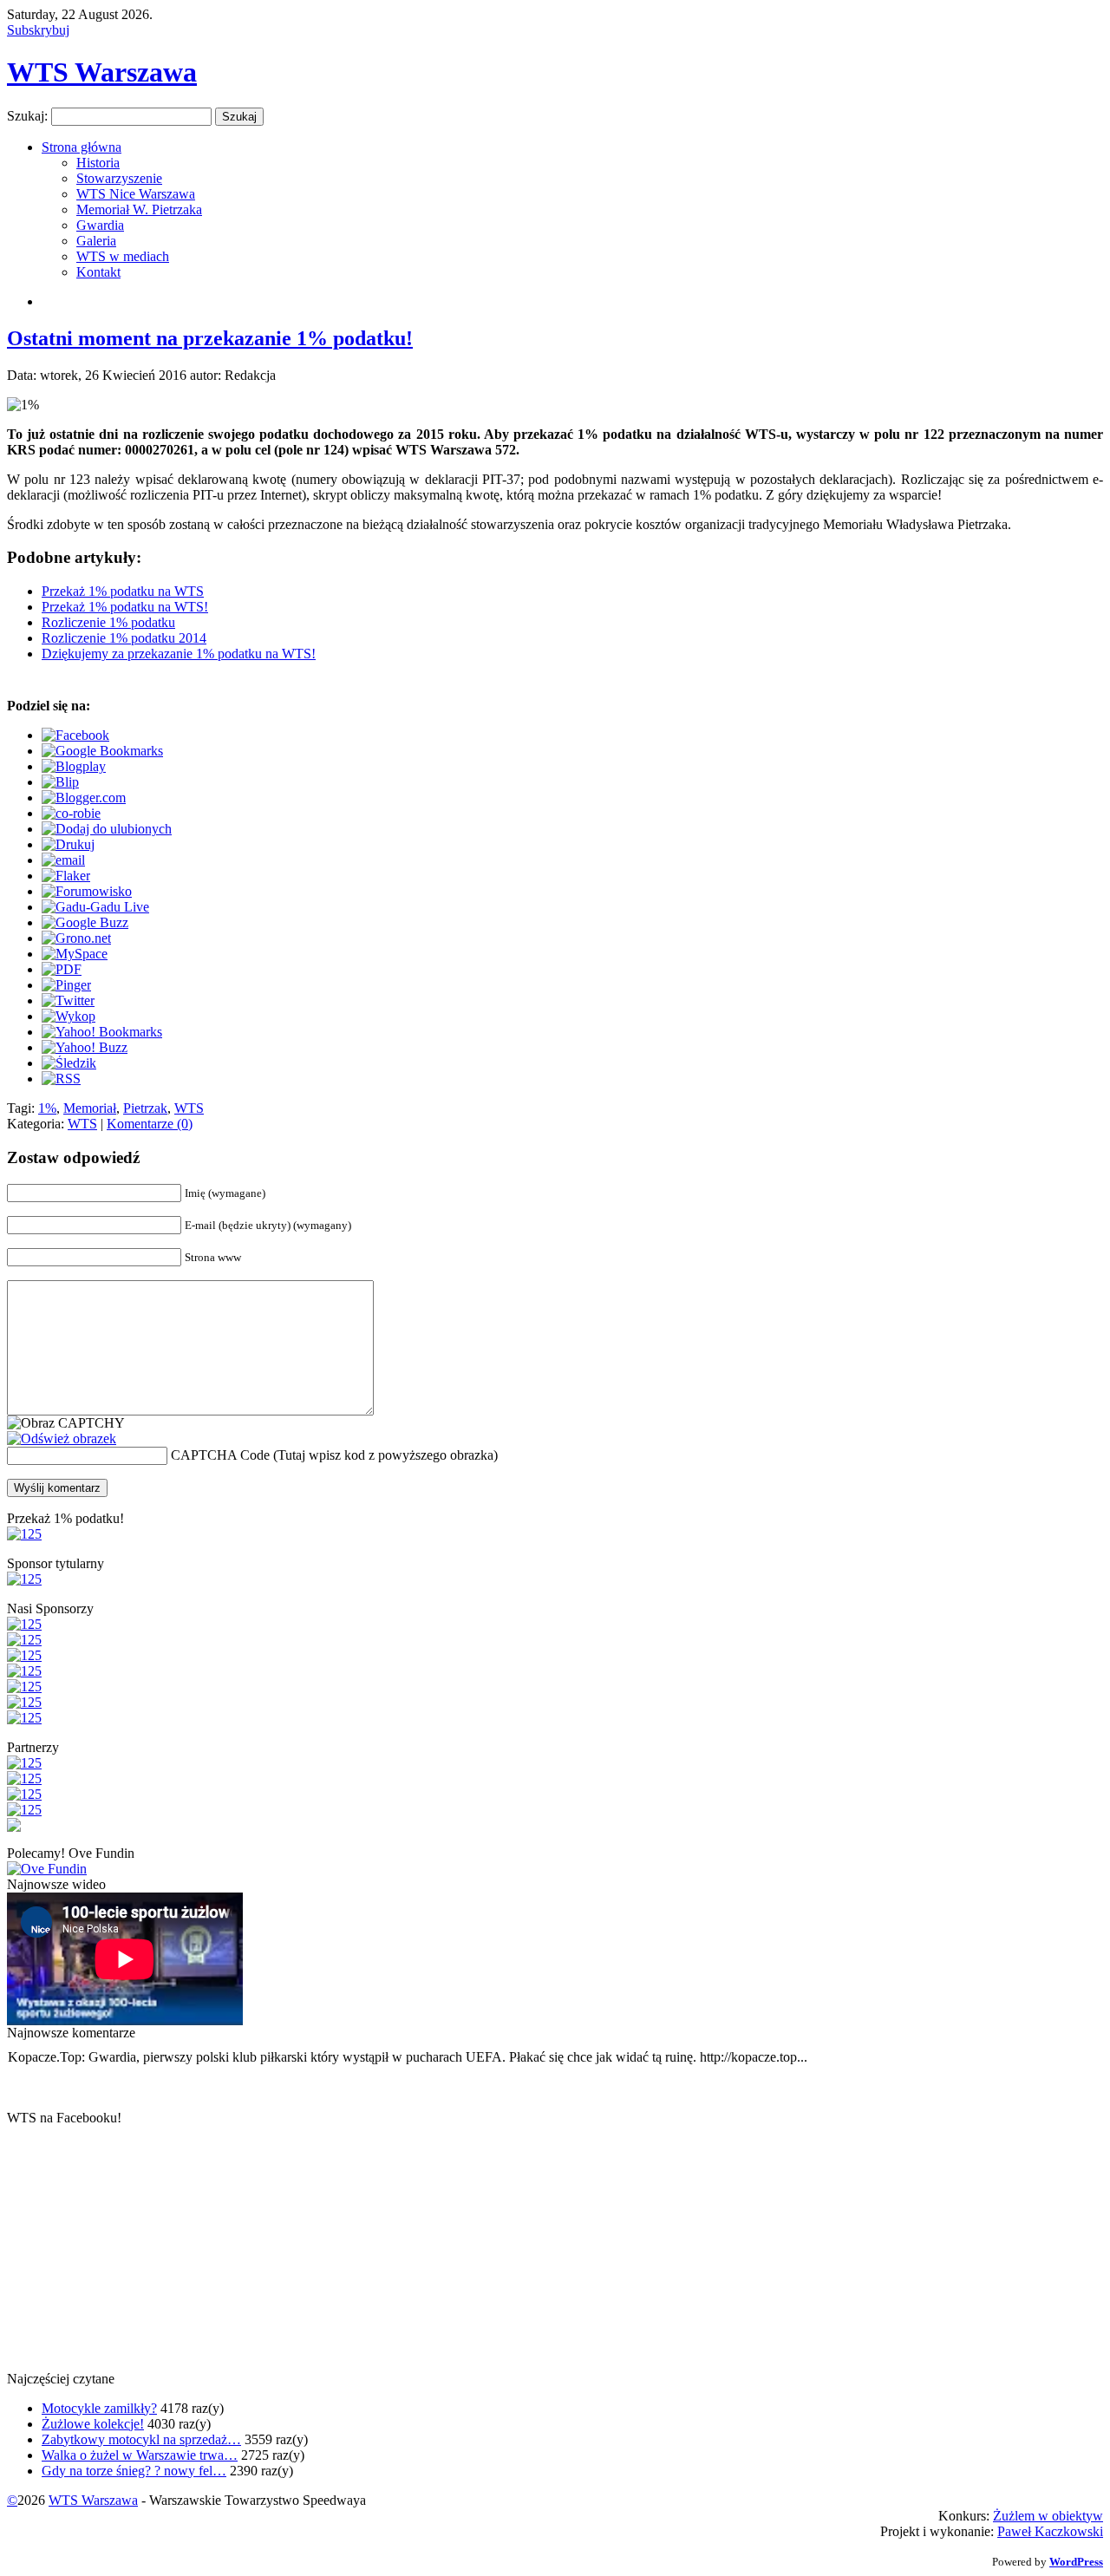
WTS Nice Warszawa (136, 194)
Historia (98, 163)
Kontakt (98, 272)
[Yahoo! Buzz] (85, 1047)
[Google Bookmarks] (102, 751)
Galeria (96, 241)
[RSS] (61, 1079)
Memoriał (90, 1108)
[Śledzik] (69, 1063)
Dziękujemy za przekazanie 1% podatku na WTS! (179, 654)
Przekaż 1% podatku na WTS (123, 591)
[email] (63, 860)
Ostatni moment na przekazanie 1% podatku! (210, 338)
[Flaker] (66, 876)
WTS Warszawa (102, 72)
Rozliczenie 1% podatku (108, 622)
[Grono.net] (76, 938)
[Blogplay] (74, 766)
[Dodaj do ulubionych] (107, 829)
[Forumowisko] (87, 891)
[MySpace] (75, 954)
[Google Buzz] (85, 922)
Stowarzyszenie (119, 178)
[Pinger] (66, 985)
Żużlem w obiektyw (1048, 2516)
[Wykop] (69, 1016)
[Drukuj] (68, 844)
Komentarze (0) (150, 1124)
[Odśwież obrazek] (62, 1438)
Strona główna (82, 147)
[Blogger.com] (84, 798)
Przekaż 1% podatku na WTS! (125, 607)
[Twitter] (68, 1000)
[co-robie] (71, 813)
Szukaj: (27, 116)
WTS (189, 1108)
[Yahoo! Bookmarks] (102, 1032)
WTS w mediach (123, 256)
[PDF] (62, 969)
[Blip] (60, 782)
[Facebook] (75, 735)
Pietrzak (145, 1108)
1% (47, 1108)
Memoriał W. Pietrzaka (139, 209)
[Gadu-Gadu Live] (95, 907)
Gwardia (100, 225)
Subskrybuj (38, 30)
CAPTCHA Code (220, 1455)
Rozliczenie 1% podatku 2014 (124, 638)
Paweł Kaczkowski (1050, 2531)
